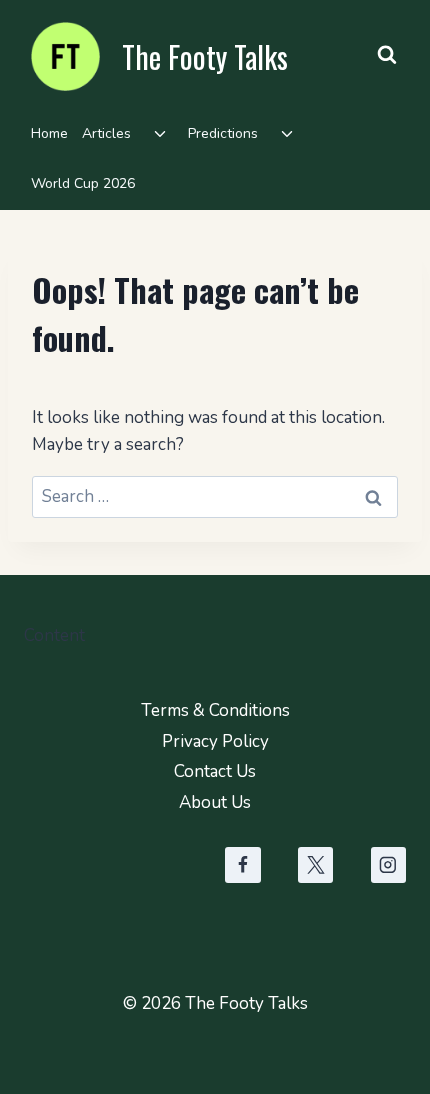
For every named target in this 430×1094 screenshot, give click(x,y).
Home (49, 133)
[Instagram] (388, 864)
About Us (215, 802)
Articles (106, 133)
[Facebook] (242, 864)
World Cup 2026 (83, 183)
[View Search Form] (387, 55)
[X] (315, 864)
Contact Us (215, 771)
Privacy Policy (215, 741)
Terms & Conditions (215, 710)
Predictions (223, 133)
